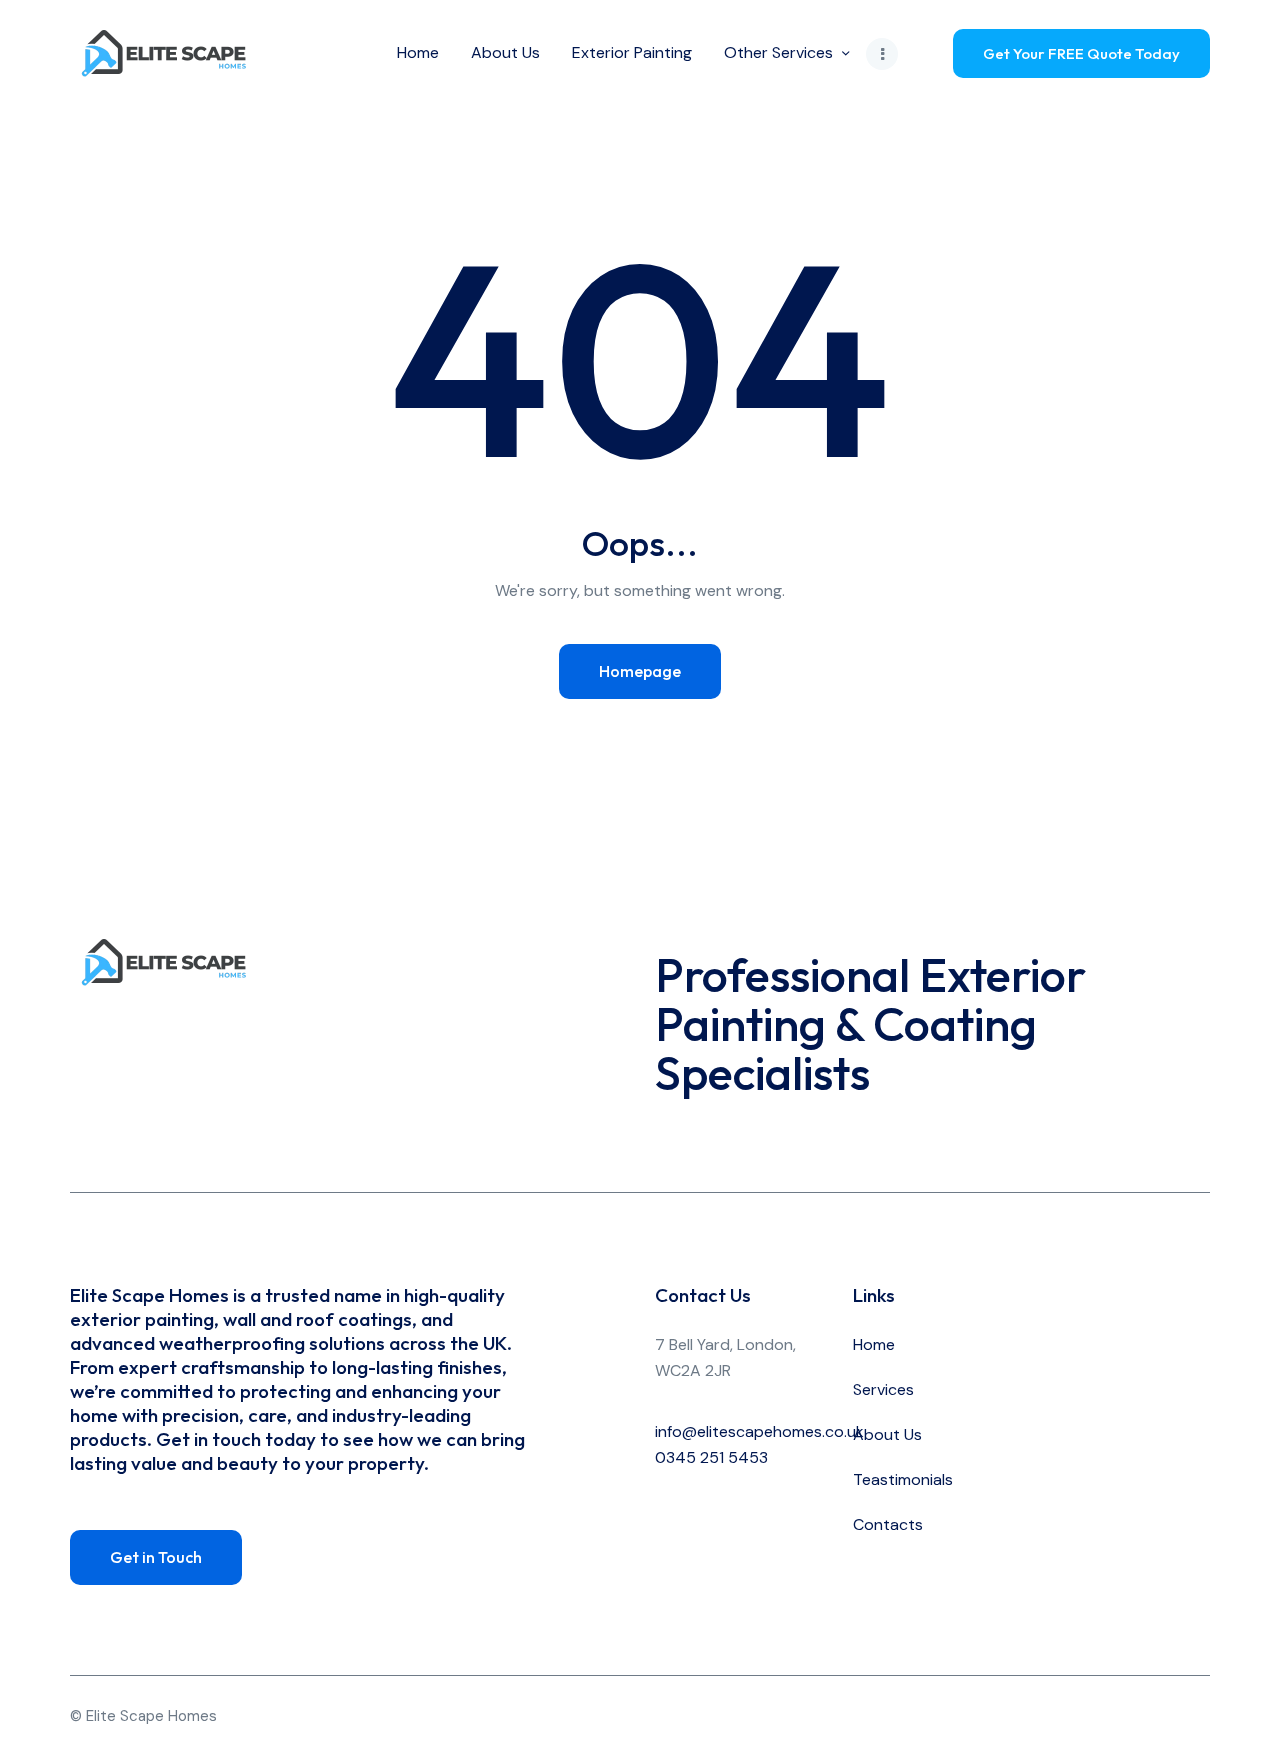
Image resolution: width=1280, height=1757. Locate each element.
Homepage (640, 671)
